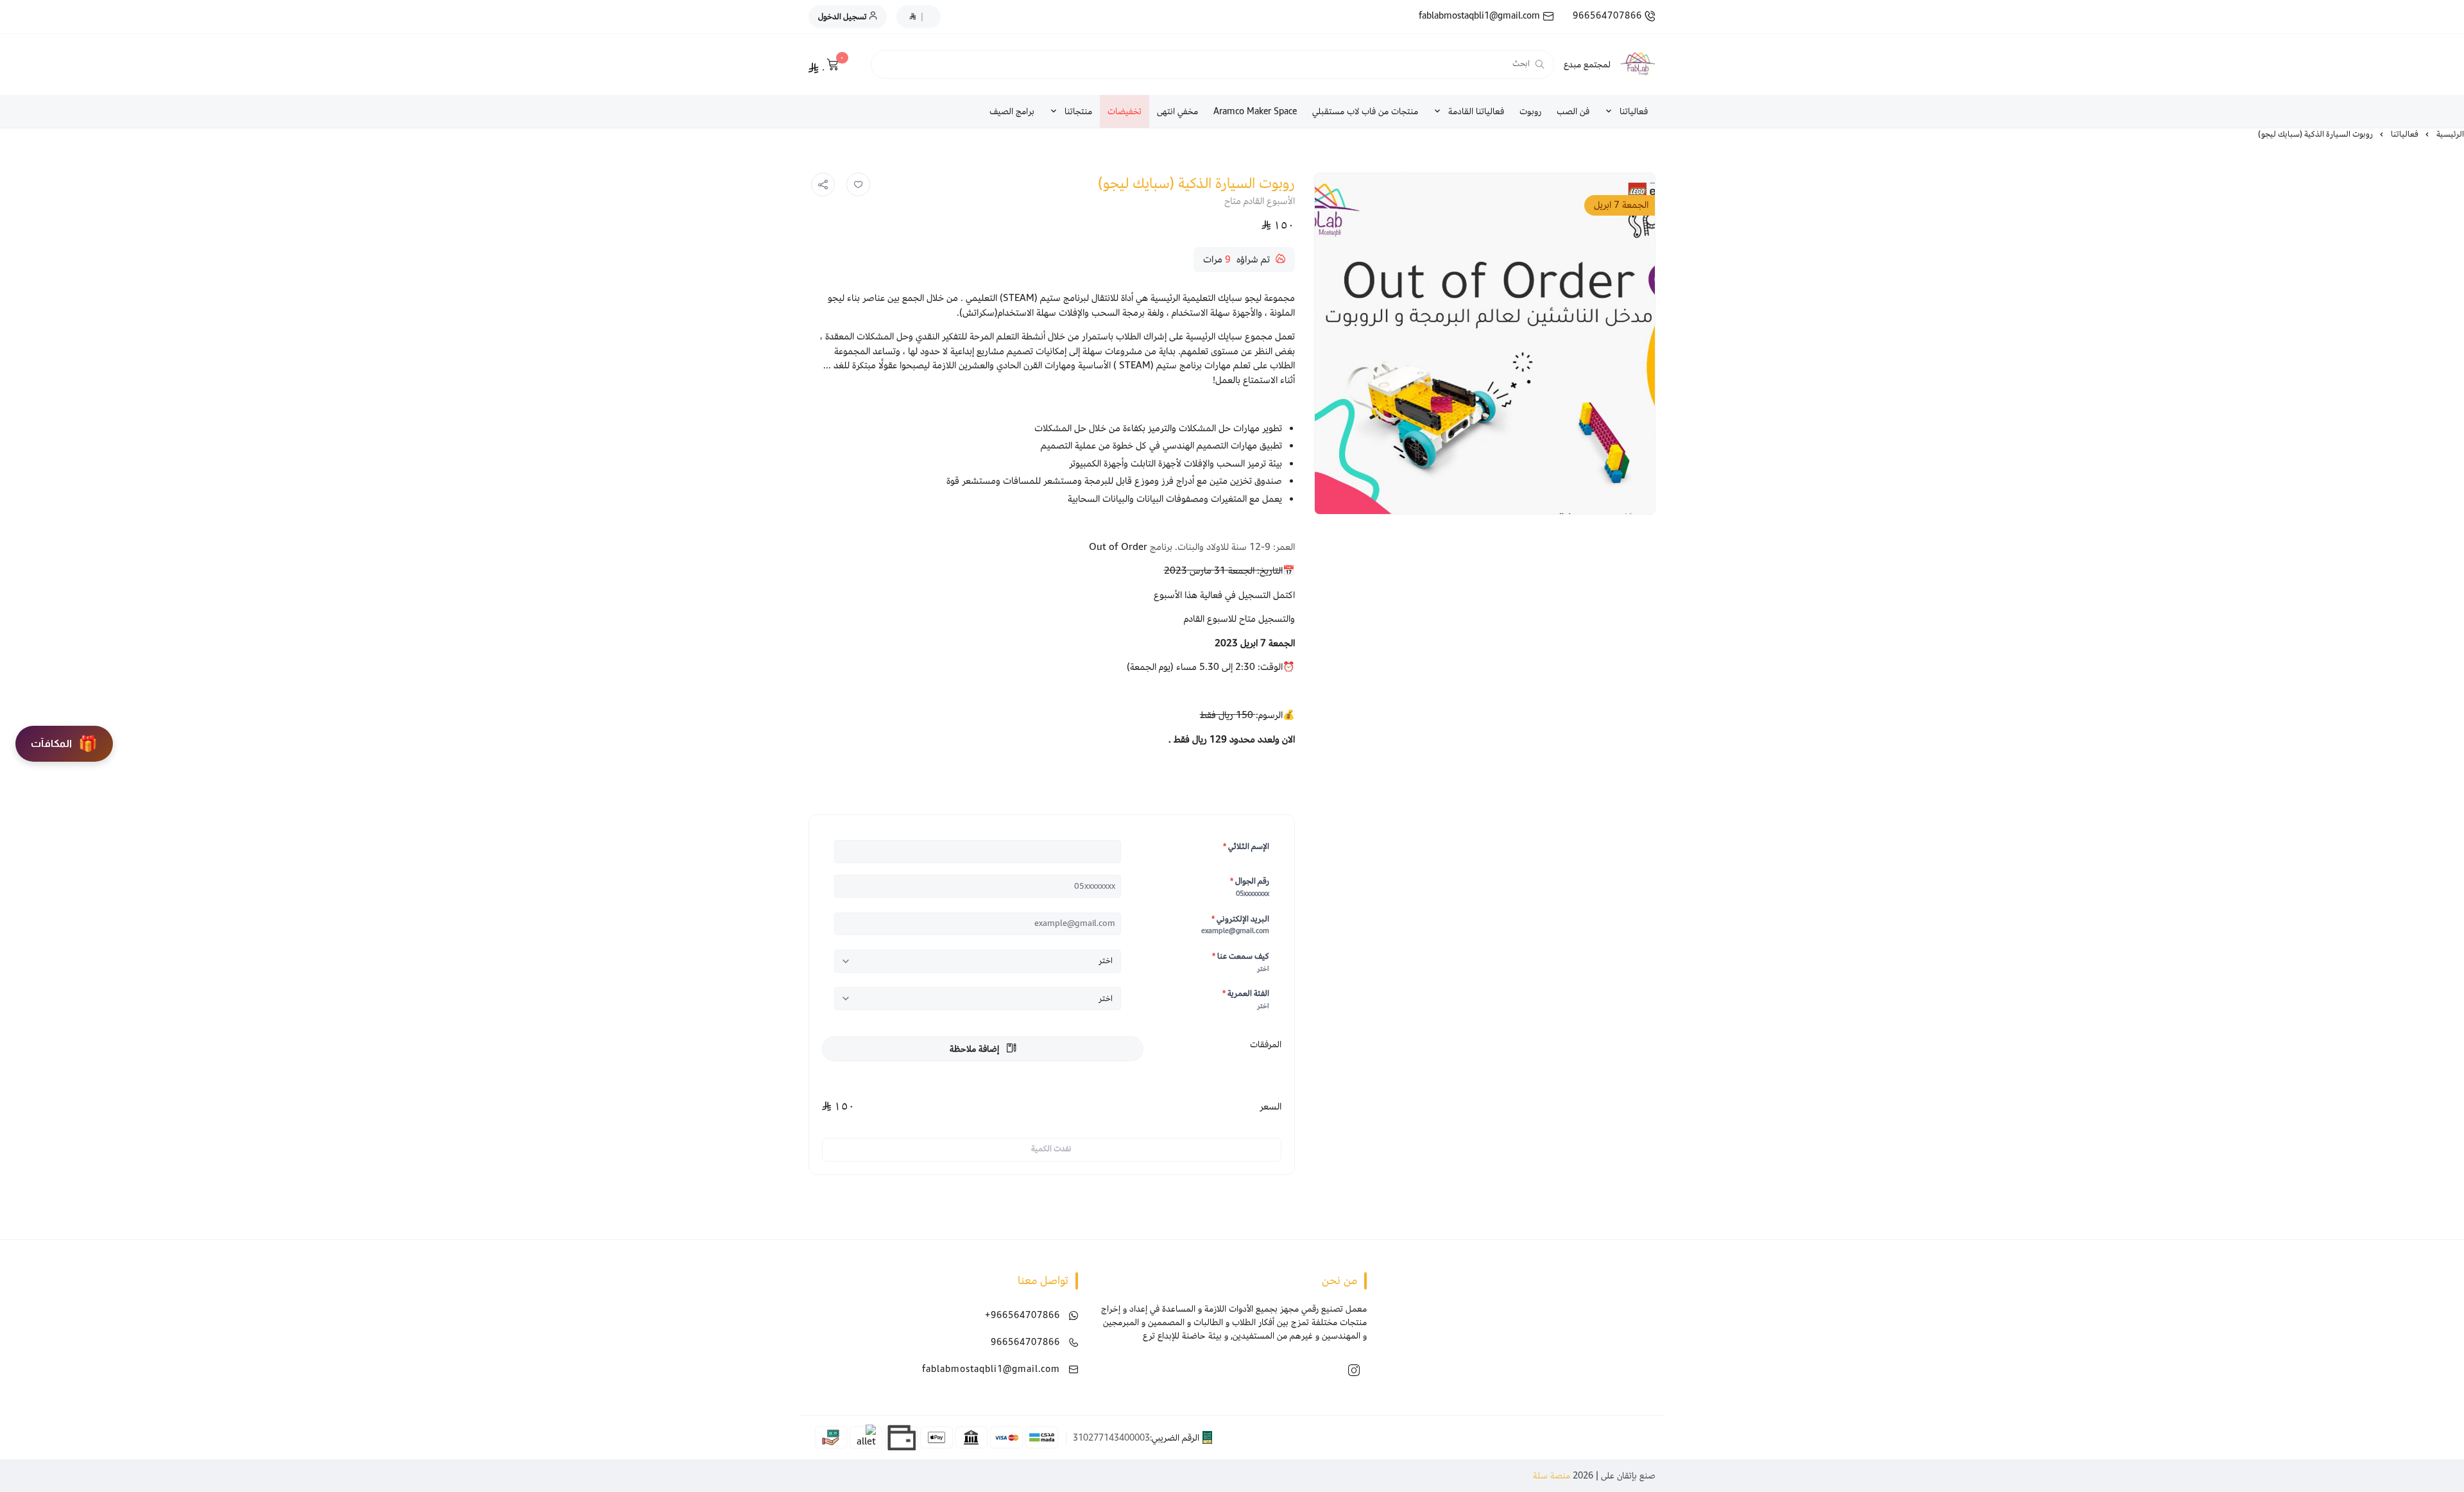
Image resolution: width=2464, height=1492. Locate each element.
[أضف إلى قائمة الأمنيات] (859, 185)
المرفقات (1266, 1044)
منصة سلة (1552, 1476)
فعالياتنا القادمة (1476, 111)
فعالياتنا (1634, 111)
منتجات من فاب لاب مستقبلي (1365, 111)
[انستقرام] (1354, 1370)
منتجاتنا (1078, 111)
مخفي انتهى (1177, 111)
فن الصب (1573, 111)
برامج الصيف (1012, 111)
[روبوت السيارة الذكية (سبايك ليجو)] (1484, 344)
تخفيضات (1125, 111)
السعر (1270, 1107)
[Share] (823, 185)
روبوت (1530, 111)
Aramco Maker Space (1255, 111)
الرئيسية (2450, 134)
